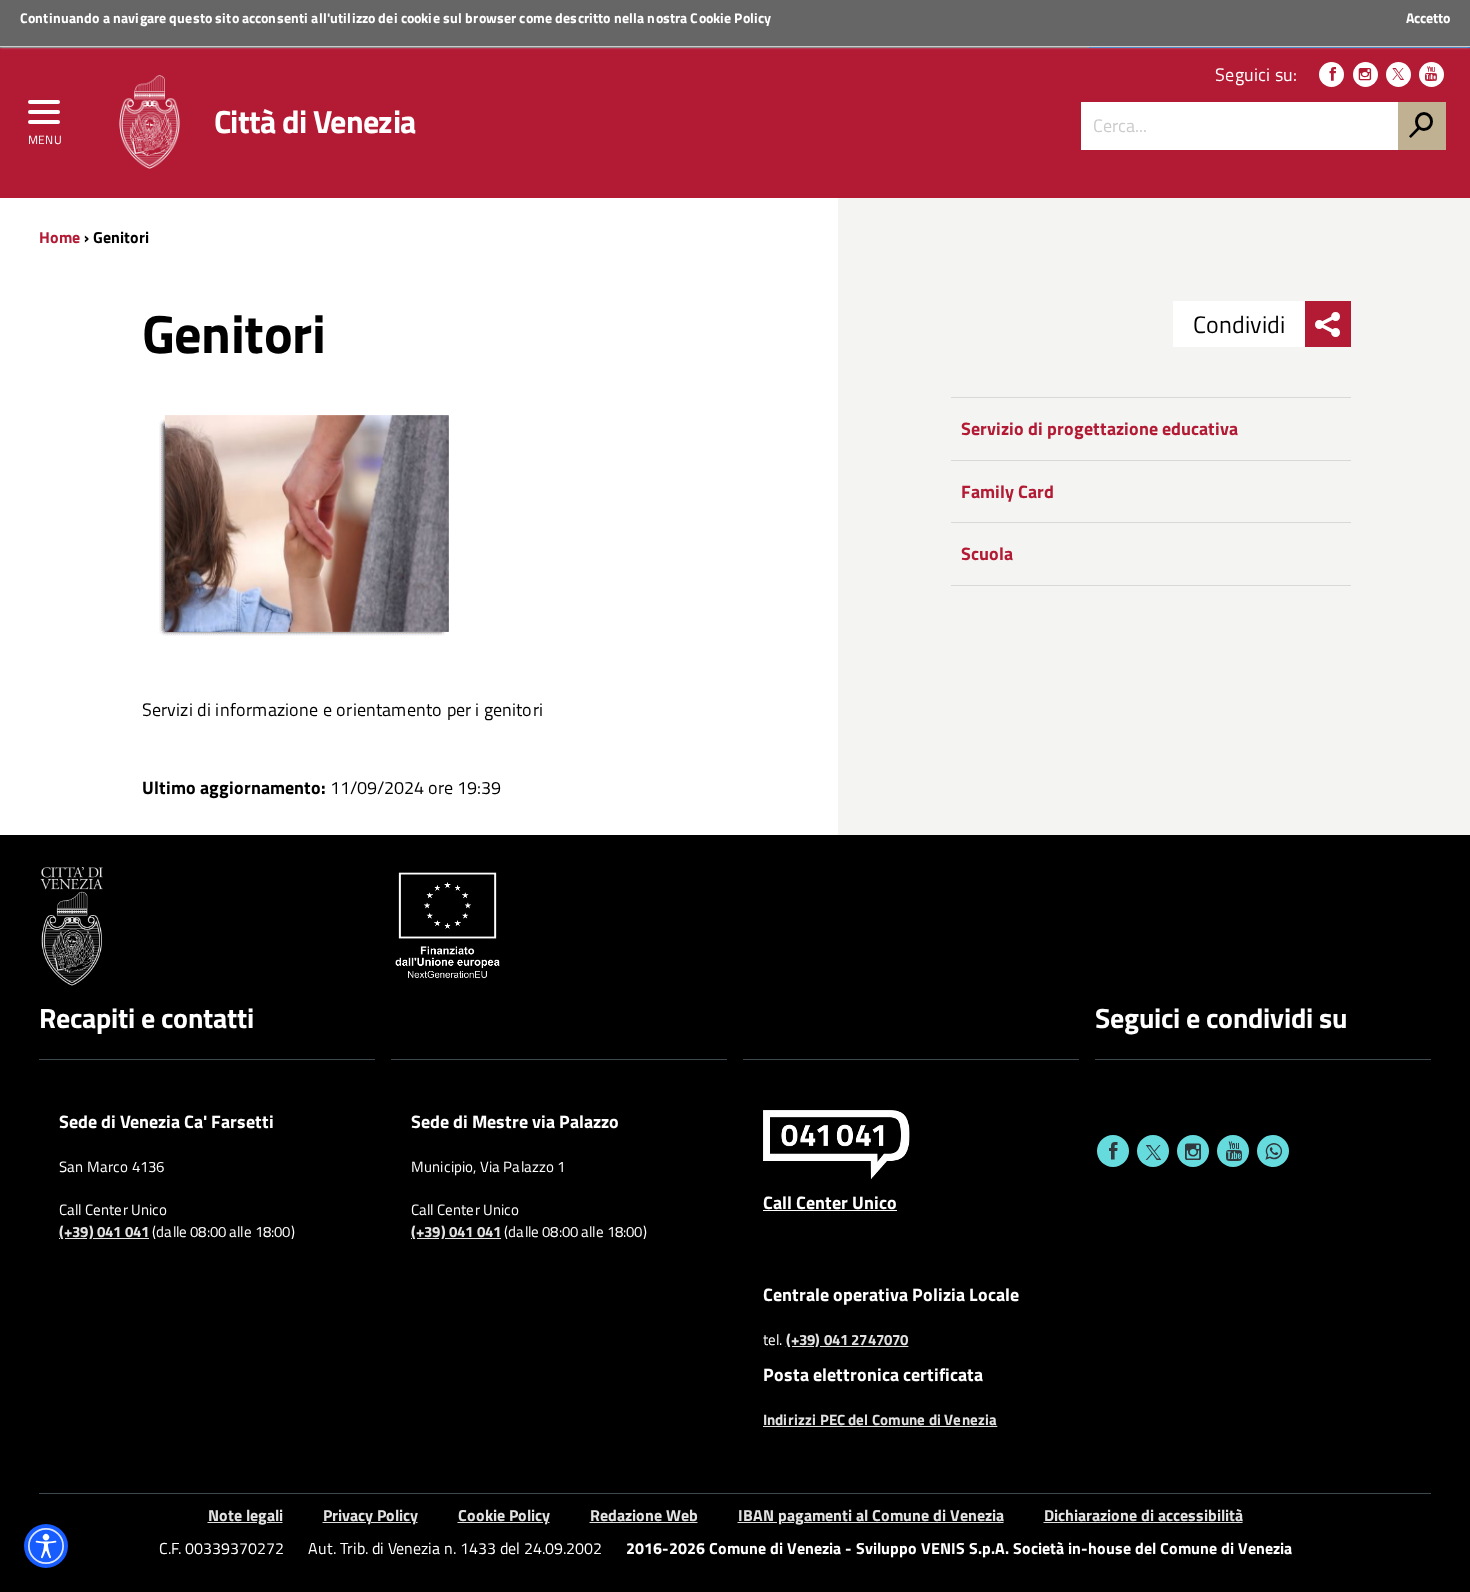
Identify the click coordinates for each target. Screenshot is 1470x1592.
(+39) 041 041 (104, 1232)
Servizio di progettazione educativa (1099, 428)
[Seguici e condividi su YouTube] (1233, 1151)
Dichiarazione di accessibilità (1143, 1515)
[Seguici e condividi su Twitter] (1153, 1151)
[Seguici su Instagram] (1365, 74)
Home (59, 237)
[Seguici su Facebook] (1331, 74)
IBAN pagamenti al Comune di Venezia (871, 1515)
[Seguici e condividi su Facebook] (1113, 1151)
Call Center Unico (830, 1202)
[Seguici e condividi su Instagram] (1193, 1151)
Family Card (1007, 491)
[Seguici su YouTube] (1431, 74)
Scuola (987, 553)
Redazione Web (644, 1515)
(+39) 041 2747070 (847, 1340)
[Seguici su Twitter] (1398, 74)
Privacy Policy (370, 1515)
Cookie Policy (730, 17)
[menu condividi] (1328, 324)
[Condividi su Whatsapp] (1273, 1151)
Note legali (245, 1515)
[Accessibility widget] (46, 1546)
